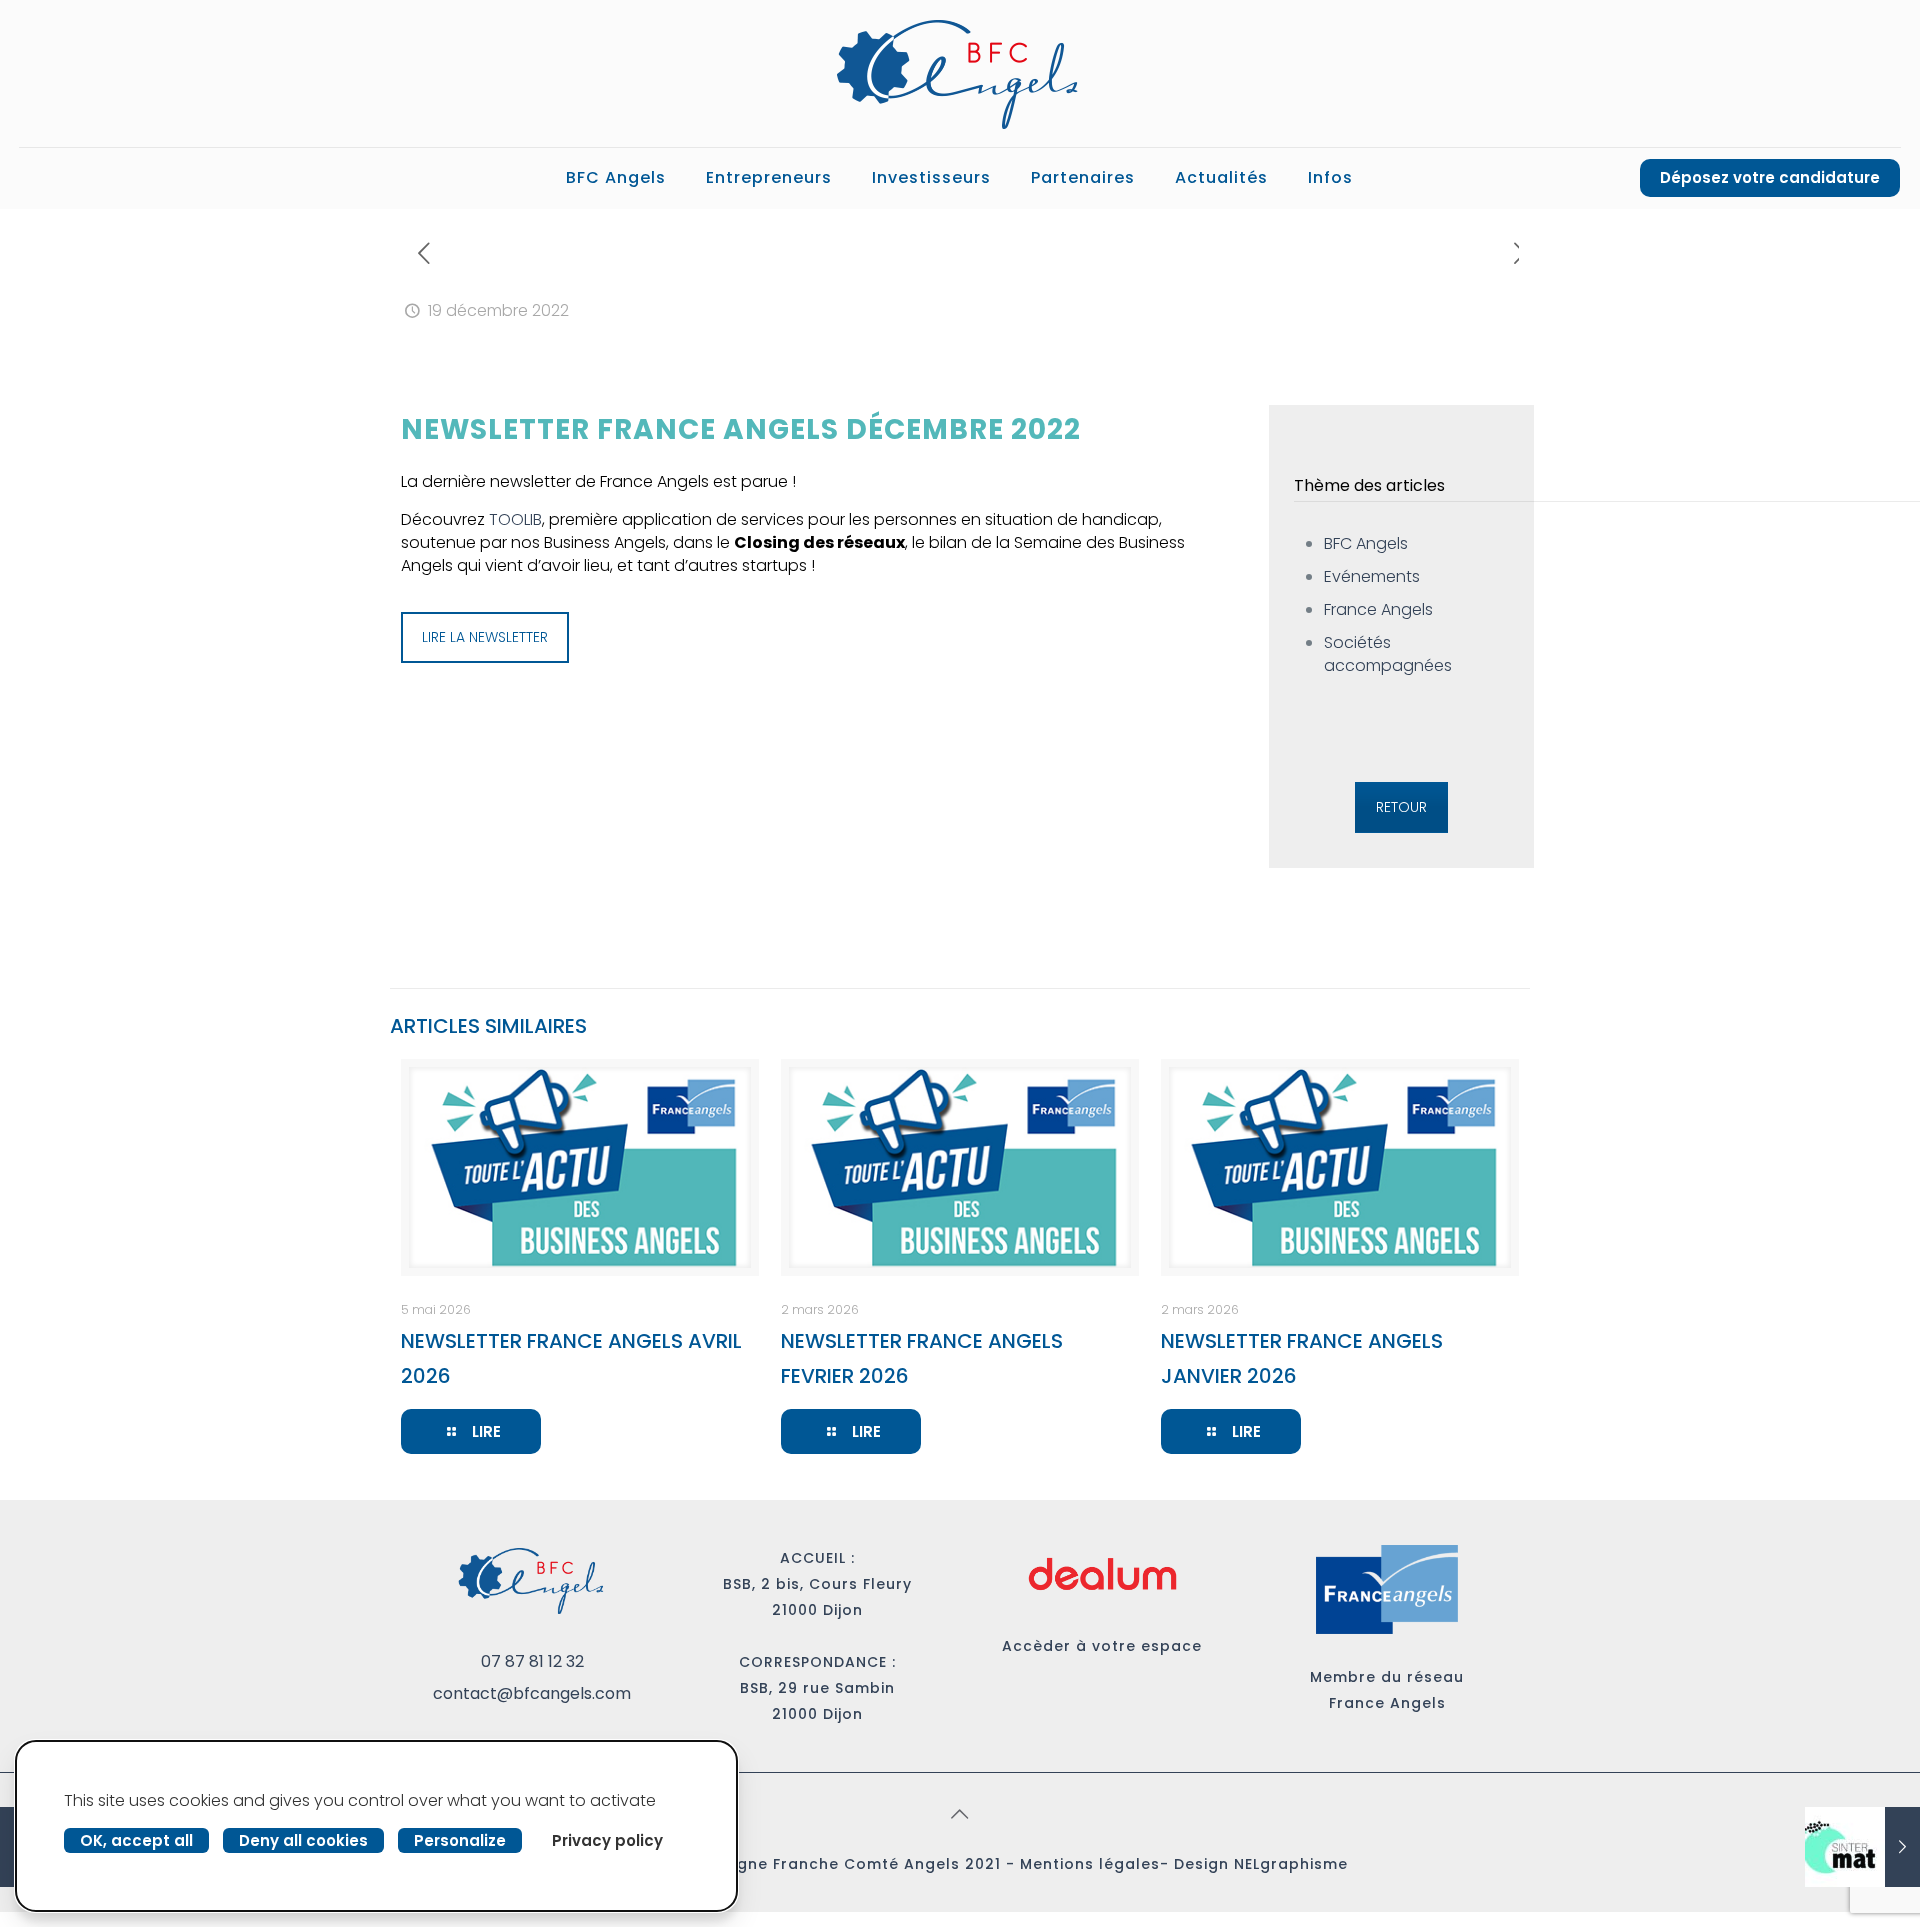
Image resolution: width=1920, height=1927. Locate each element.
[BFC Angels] (960, 73)
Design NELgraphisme (1261, 1864)
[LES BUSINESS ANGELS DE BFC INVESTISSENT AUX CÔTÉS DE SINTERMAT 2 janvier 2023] (1862, 1847)
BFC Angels (1366, 543)
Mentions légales (1090, 1864)
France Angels (1378, 609)
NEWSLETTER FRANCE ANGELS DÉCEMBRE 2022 (741, 429)
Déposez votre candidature (1770, 177)
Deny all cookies (303, 1840)
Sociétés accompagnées (1388, 654)
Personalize (460, 1840)
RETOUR (1401, 807)
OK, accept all (136, 1840)
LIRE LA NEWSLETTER (485, 637)
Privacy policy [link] (607, 1840)
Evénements (1372, 576)
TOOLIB (515, 519)
